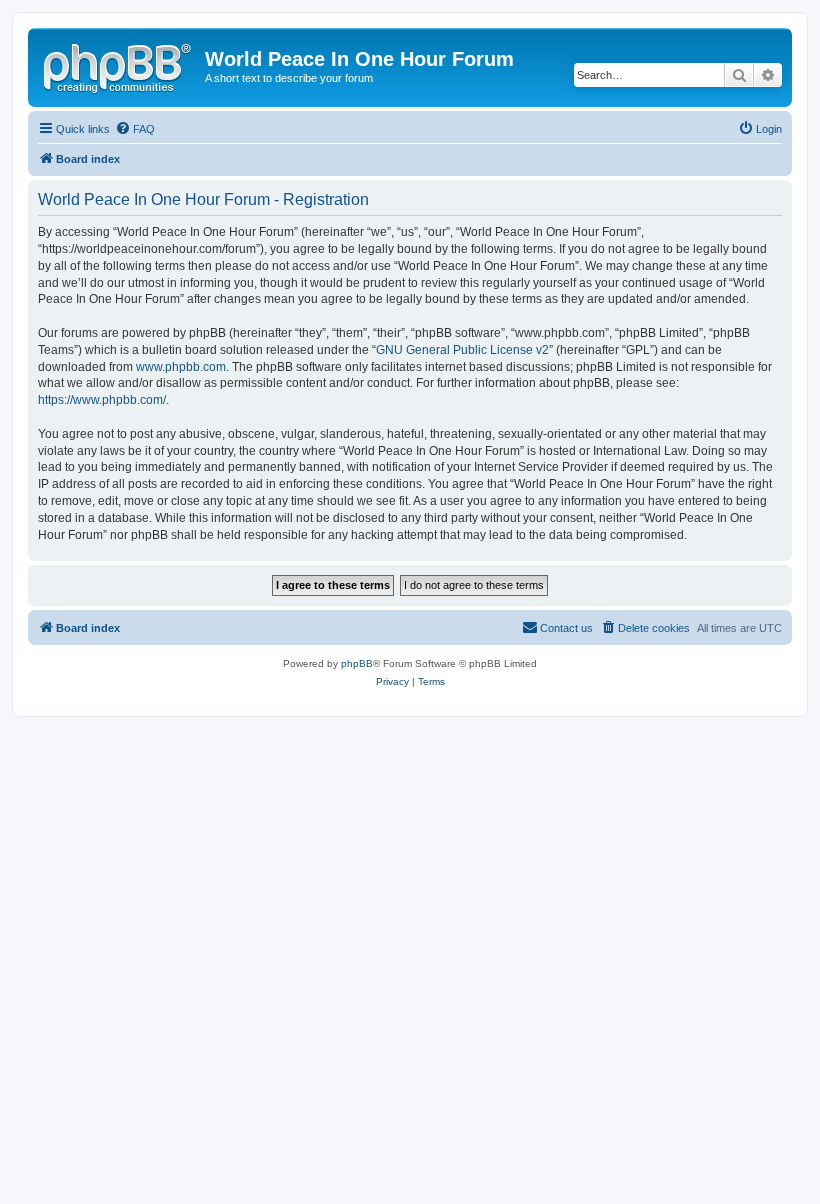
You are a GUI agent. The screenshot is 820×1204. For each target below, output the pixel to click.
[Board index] (119, 65)
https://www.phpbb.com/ (102, 400)
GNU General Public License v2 (462, 350)
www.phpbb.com (181, 367)
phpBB (357, 663)
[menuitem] (135, 129)
